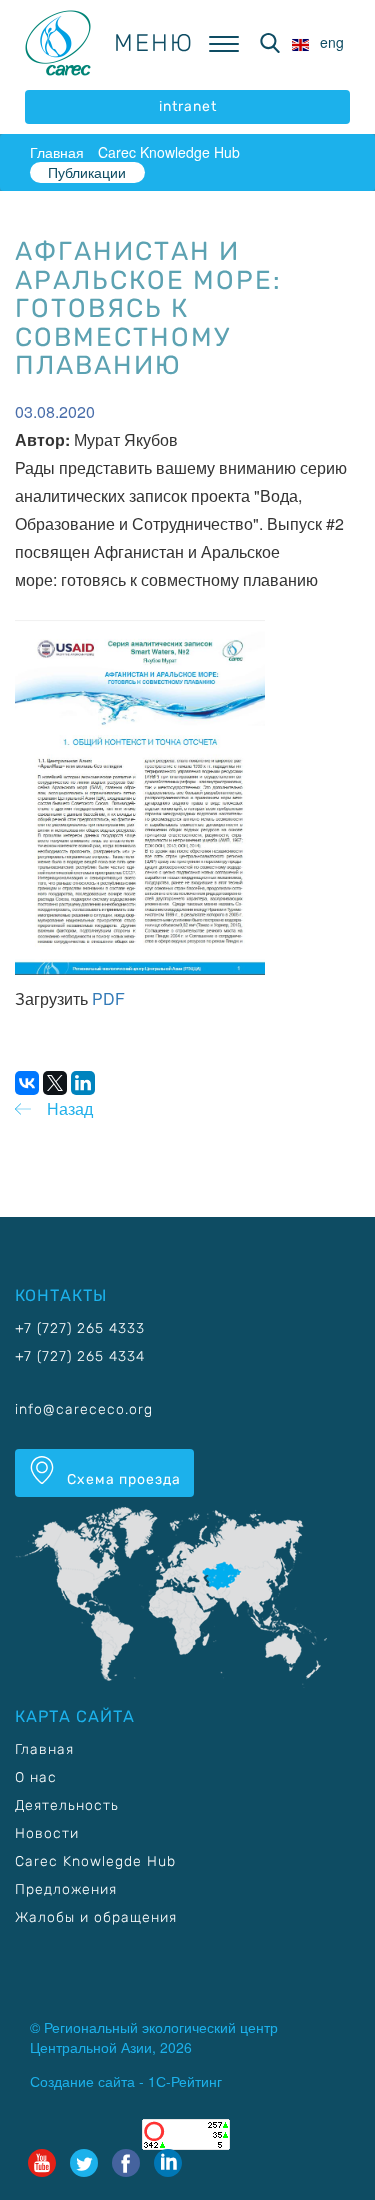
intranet (188, 106)
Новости (47, 1833)
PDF (108, 998)
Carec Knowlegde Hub (95, 1861)
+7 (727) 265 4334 (80, 1356)
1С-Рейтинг (185, 2081)
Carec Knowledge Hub (169, 152)
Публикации (87, 172)
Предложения (66, 1889)
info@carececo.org (84, 1409)
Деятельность (67, 1805)
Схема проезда (122, 1479)
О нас (36, 1777)
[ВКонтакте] (27, 1083)
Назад (70, 1108)
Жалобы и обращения (96, 1917)
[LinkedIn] (83, 1083)
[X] (55, 1083)
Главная (57, 152)
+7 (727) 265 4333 (80, 1328)
